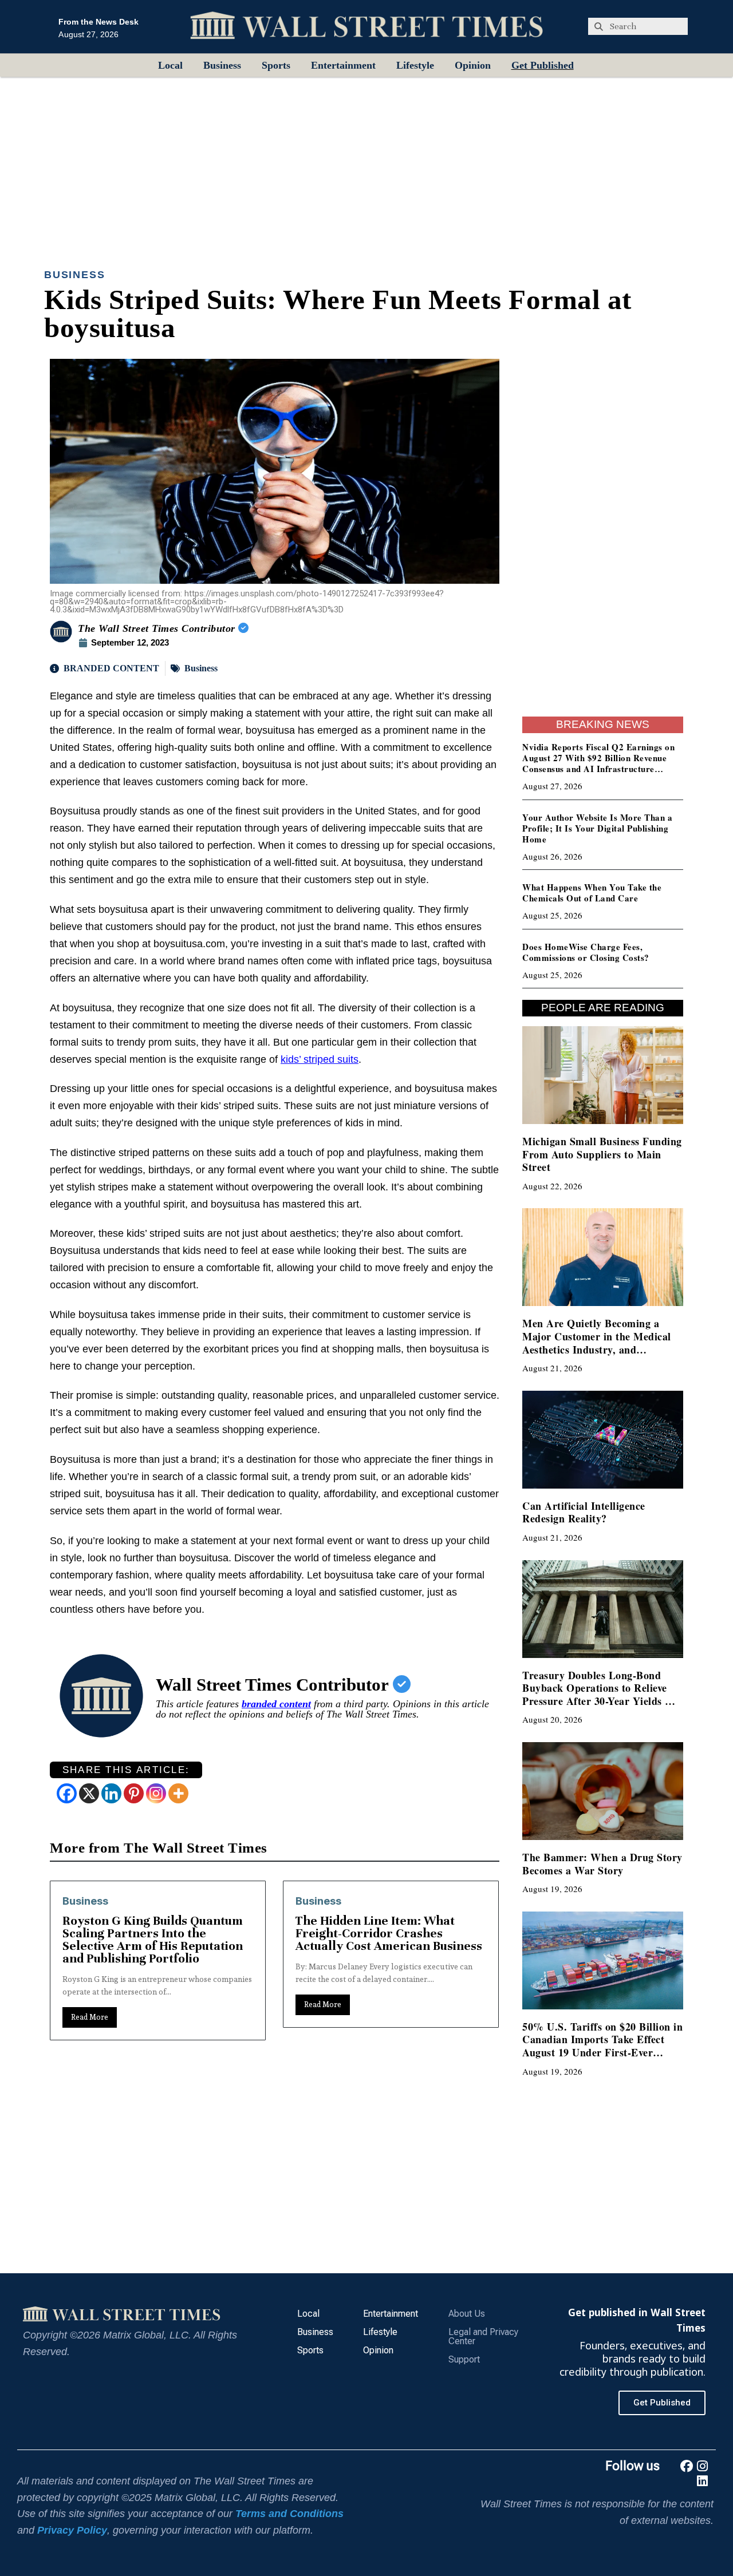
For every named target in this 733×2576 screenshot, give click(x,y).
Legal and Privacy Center (483, 2336)
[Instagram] (156, 1793)
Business (222, 65)
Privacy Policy (72, 2530)
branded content (276, 1704)
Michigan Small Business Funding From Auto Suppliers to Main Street (602, 1154)
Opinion (473, 65)
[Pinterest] (134, 1793)
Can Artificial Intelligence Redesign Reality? (584, 1512)
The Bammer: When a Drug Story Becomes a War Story (602, 1864)
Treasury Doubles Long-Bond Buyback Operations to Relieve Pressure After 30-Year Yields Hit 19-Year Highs (601, 1695)
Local (170, 65)
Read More (90, 2005)
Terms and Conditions (289, 2514)
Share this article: (126, 1770)
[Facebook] (67, 1793)
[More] (178, 1793)
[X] (89, 1793)
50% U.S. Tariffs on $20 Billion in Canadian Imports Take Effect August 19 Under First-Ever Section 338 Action (602, 2046)
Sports (276, 65)
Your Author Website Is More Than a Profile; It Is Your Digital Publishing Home (597, 828)
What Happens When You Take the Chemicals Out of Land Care (592, 893)
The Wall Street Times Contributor (158, 628)
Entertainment (343, 65)
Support (464, 2359)
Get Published (543, 65)
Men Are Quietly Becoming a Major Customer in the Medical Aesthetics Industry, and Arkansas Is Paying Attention (597, 1343)
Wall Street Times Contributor (274, 1685)
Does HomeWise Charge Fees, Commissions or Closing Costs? (586, 952)
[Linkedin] (111, 1793)
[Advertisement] (366, 163)
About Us (467, 2314)
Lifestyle (415, 65)
